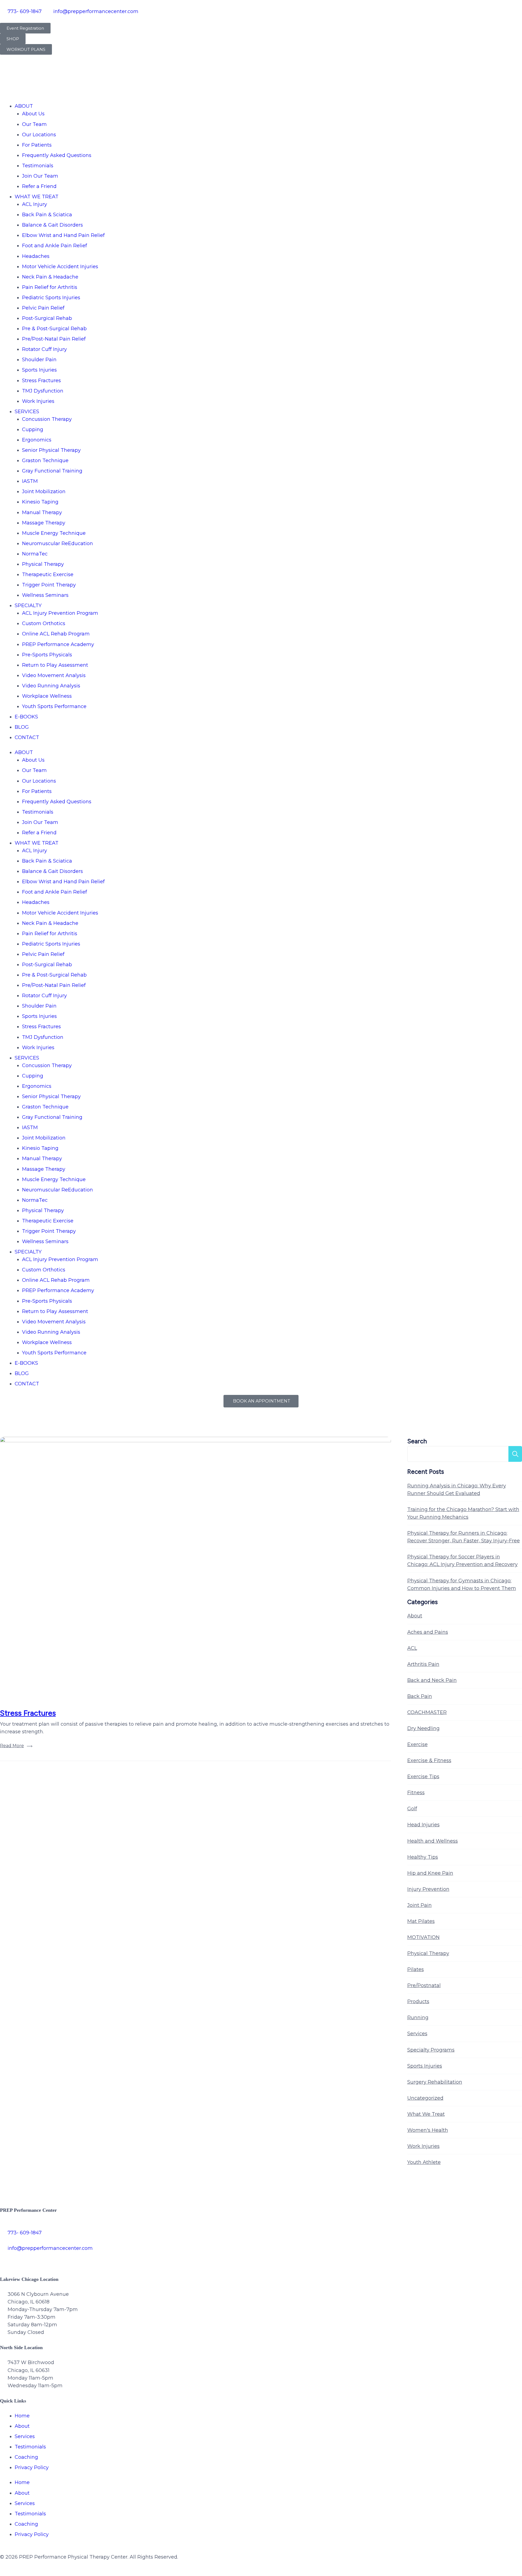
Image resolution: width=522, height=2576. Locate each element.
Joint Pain (420, 1905)
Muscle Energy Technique (54, 533)
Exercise (417, 1744)
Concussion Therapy (47, 419)
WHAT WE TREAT (37, 197)
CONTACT (27, 737)
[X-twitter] (22, 2259)
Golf (412, 1809)
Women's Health (428, 2130)
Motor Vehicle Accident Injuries (60, 267)
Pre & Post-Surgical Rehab (54, 329)
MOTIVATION (423, 1937)
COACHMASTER (427, 1712)
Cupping (33, 430)
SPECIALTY (28, 606)
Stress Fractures (41, 381)
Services (417, 2034)
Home (22, 2416)
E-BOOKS (26, 717)
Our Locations (39, 135)
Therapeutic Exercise (48, 574)
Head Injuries (423, 1825)
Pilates (416, 1969)
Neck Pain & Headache (50, 277)
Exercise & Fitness (429, 1760)
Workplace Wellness (47, 696)
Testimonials (38, 166)
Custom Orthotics (44, 623)
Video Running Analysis (51, 686)
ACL (412, 1648)
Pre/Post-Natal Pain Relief (54, 339)
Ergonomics (37, 440)
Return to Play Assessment (55, 665)
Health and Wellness (433, 1841)
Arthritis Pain (423, 1664)
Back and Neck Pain (432, 1680)
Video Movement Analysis (54, 675)
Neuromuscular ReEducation (58, 543)
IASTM (30, 481)
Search (417, 1441)
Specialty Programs (431, 2050)
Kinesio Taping (40, 502)
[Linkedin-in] (82, 2259)
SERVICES (27, 412)
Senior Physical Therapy (51, 450)
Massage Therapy (44, 523)
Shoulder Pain (39, 360)
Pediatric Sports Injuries (51, 298)
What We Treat (426, 2114)
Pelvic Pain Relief (43, 308)
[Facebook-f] (7, 2259)
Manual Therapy (42, 512)
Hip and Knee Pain (430, 1873)
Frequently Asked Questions (57, 155)
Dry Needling (423, 1728)
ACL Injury (35, 204)
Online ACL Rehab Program (56, 634)
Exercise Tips (423, 1777)
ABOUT (24, 106)
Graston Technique (45, 461)
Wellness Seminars (45, 595)
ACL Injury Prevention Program (60, 613)
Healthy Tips (423, 1857)
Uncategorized (425, 2098)
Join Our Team (40, 176)
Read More (12, 1746)
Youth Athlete (424, 2162)
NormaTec (35, 554)
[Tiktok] (52, 2259)
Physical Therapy (43, 564)
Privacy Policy (32, 2467)
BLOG (22, 727)
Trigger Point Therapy (49, 585)
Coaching (26, 2457)
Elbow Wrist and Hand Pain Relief (63, 235)
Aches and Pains (428, 1632)
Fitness (416, 1793)
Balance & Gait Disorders (52, 225)
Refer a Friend (39, 186)
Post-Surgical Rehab (47, 318)
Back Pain (420, 1696)
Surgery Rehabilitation (435, 2082)
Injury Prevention (428, 1889)
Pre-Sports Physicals (47, 655)
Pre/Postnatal (424, 1985)
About (415, 1616)
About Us (33, 114)
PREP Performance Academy (58, 644)
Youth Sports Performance (54, 706)
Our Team (34, 124)
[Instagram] (37, 2259)
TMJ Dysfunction (43, 391)
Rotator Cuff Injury (44, 349)
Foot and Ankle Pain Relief (55, 246)
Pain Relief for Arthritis (50, 287)
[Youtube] (67, 2259)
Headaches (36, 256)
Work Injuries (38, 401)
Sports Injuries (39, 370)
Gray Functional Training (52, 471)
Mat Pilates (421, 1921)
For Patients (37, 145)
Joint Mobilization (44, 492)
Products (418, 2002)
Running (418, 2018)
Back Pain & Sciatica (47, 215)
